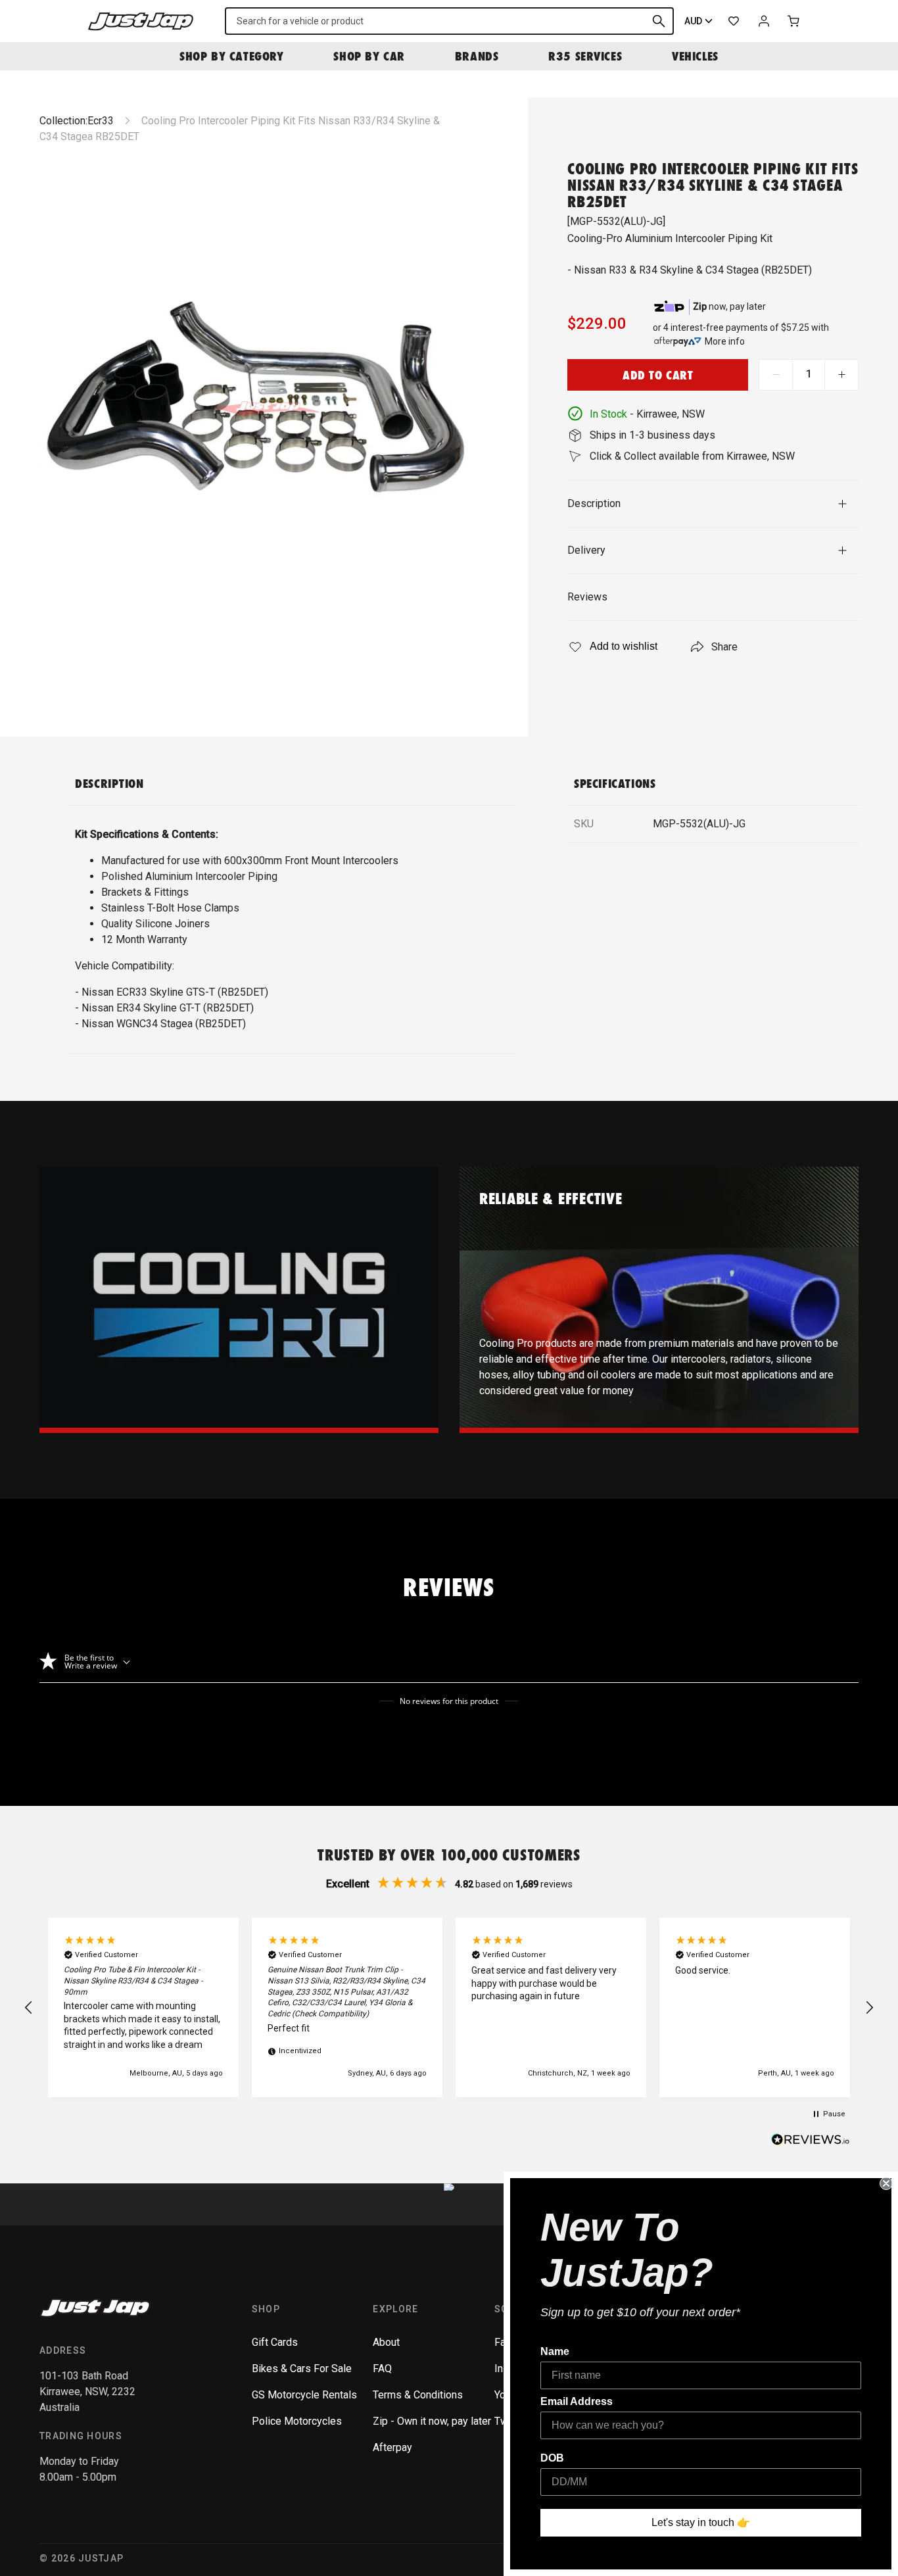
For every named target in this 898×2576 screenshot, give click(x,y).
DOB (552, 2458)
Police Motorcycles (297, 2421)
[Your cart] (794, 21)
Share (724, 647)
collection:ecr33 (77, 121)
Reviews (587, 597)
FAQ (382, 2369)
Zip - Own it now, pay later (432, 2421)
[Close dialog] (886, 2183)
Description (594, 503)
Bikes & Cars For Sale (302, 2369)
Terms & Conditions (418, 2395)
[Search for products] (659, 21)
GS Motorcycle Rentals (304, 2395)
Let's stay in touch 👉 (701, 2522)
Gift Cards (275, 2342)
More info (725, 341)
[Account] (764, 21)
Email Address (577, 2401)
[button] (29, 2008)
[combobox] (449, 21)
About (386, 2342)
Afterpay (392, 2447)
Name (555, 2351)
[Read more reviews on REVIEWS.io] (811, 2141)
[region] (449, 2007)
